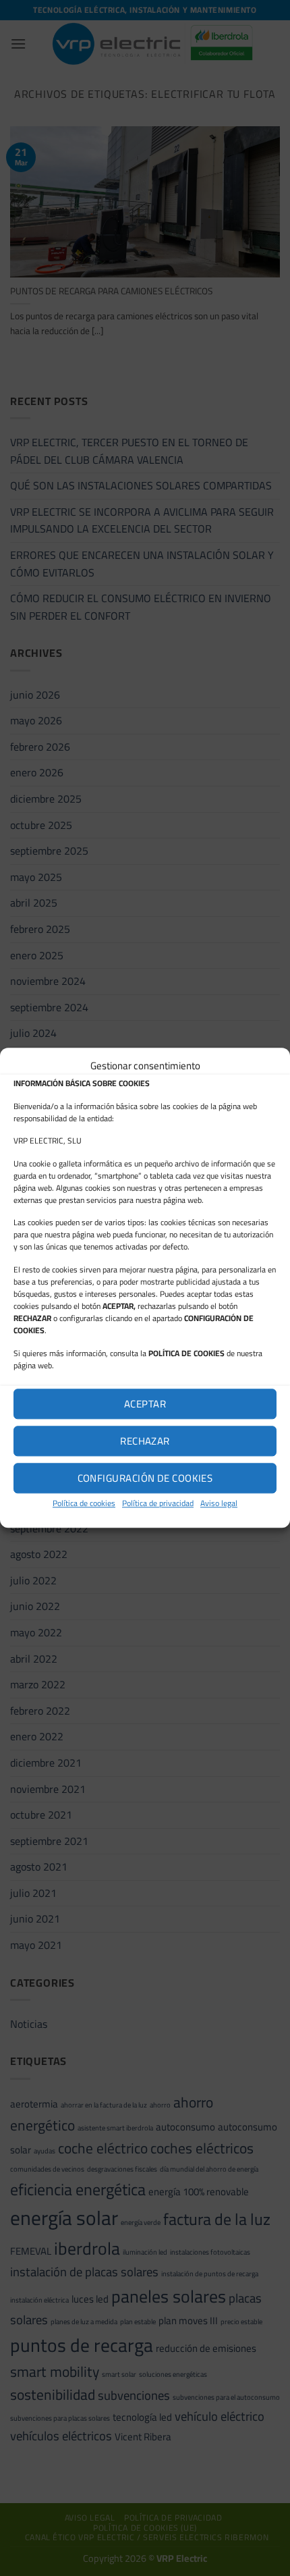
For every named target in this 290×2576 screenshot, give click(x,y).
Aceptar (145, 1404)
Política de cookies (84, 1503)
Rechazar (145, 1441)
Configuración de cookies (145, 1478)
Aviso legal (219, 1503)
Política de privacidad (158, 1503)
